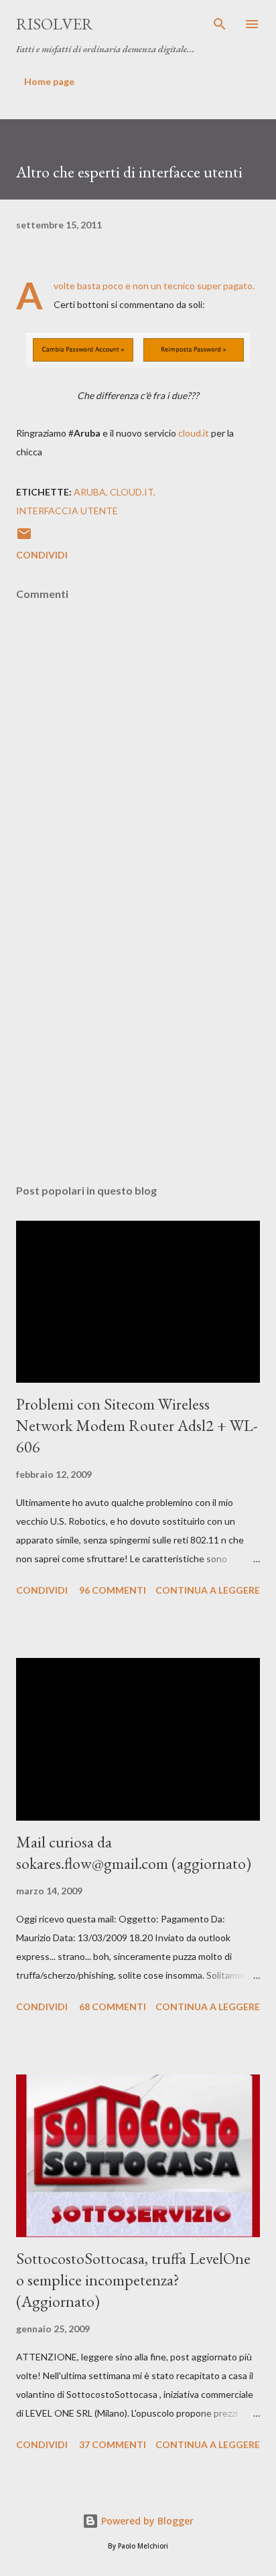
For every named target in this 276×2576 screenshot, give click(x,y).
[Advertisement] (138, 1047)
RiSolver (55, 24)
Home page (49, 81)
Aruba (90, 492)
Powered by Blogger (146, 2521)
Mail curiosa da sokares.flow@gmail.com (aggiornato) (134, 1852)
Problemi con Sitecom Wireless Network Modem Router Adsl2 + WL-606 (137, 1425)
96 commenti (113, 1590)
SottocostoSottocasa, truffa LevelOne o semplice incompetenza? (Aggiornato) (133, 2280)
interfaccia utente (67, 511)
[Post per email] (24, 538)
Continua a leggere (208, 1590)
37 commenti (113, 2444)
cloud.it (194, 433)
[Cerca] (220, 24)
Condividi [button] (42, 555)
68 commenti (113, 2006)
